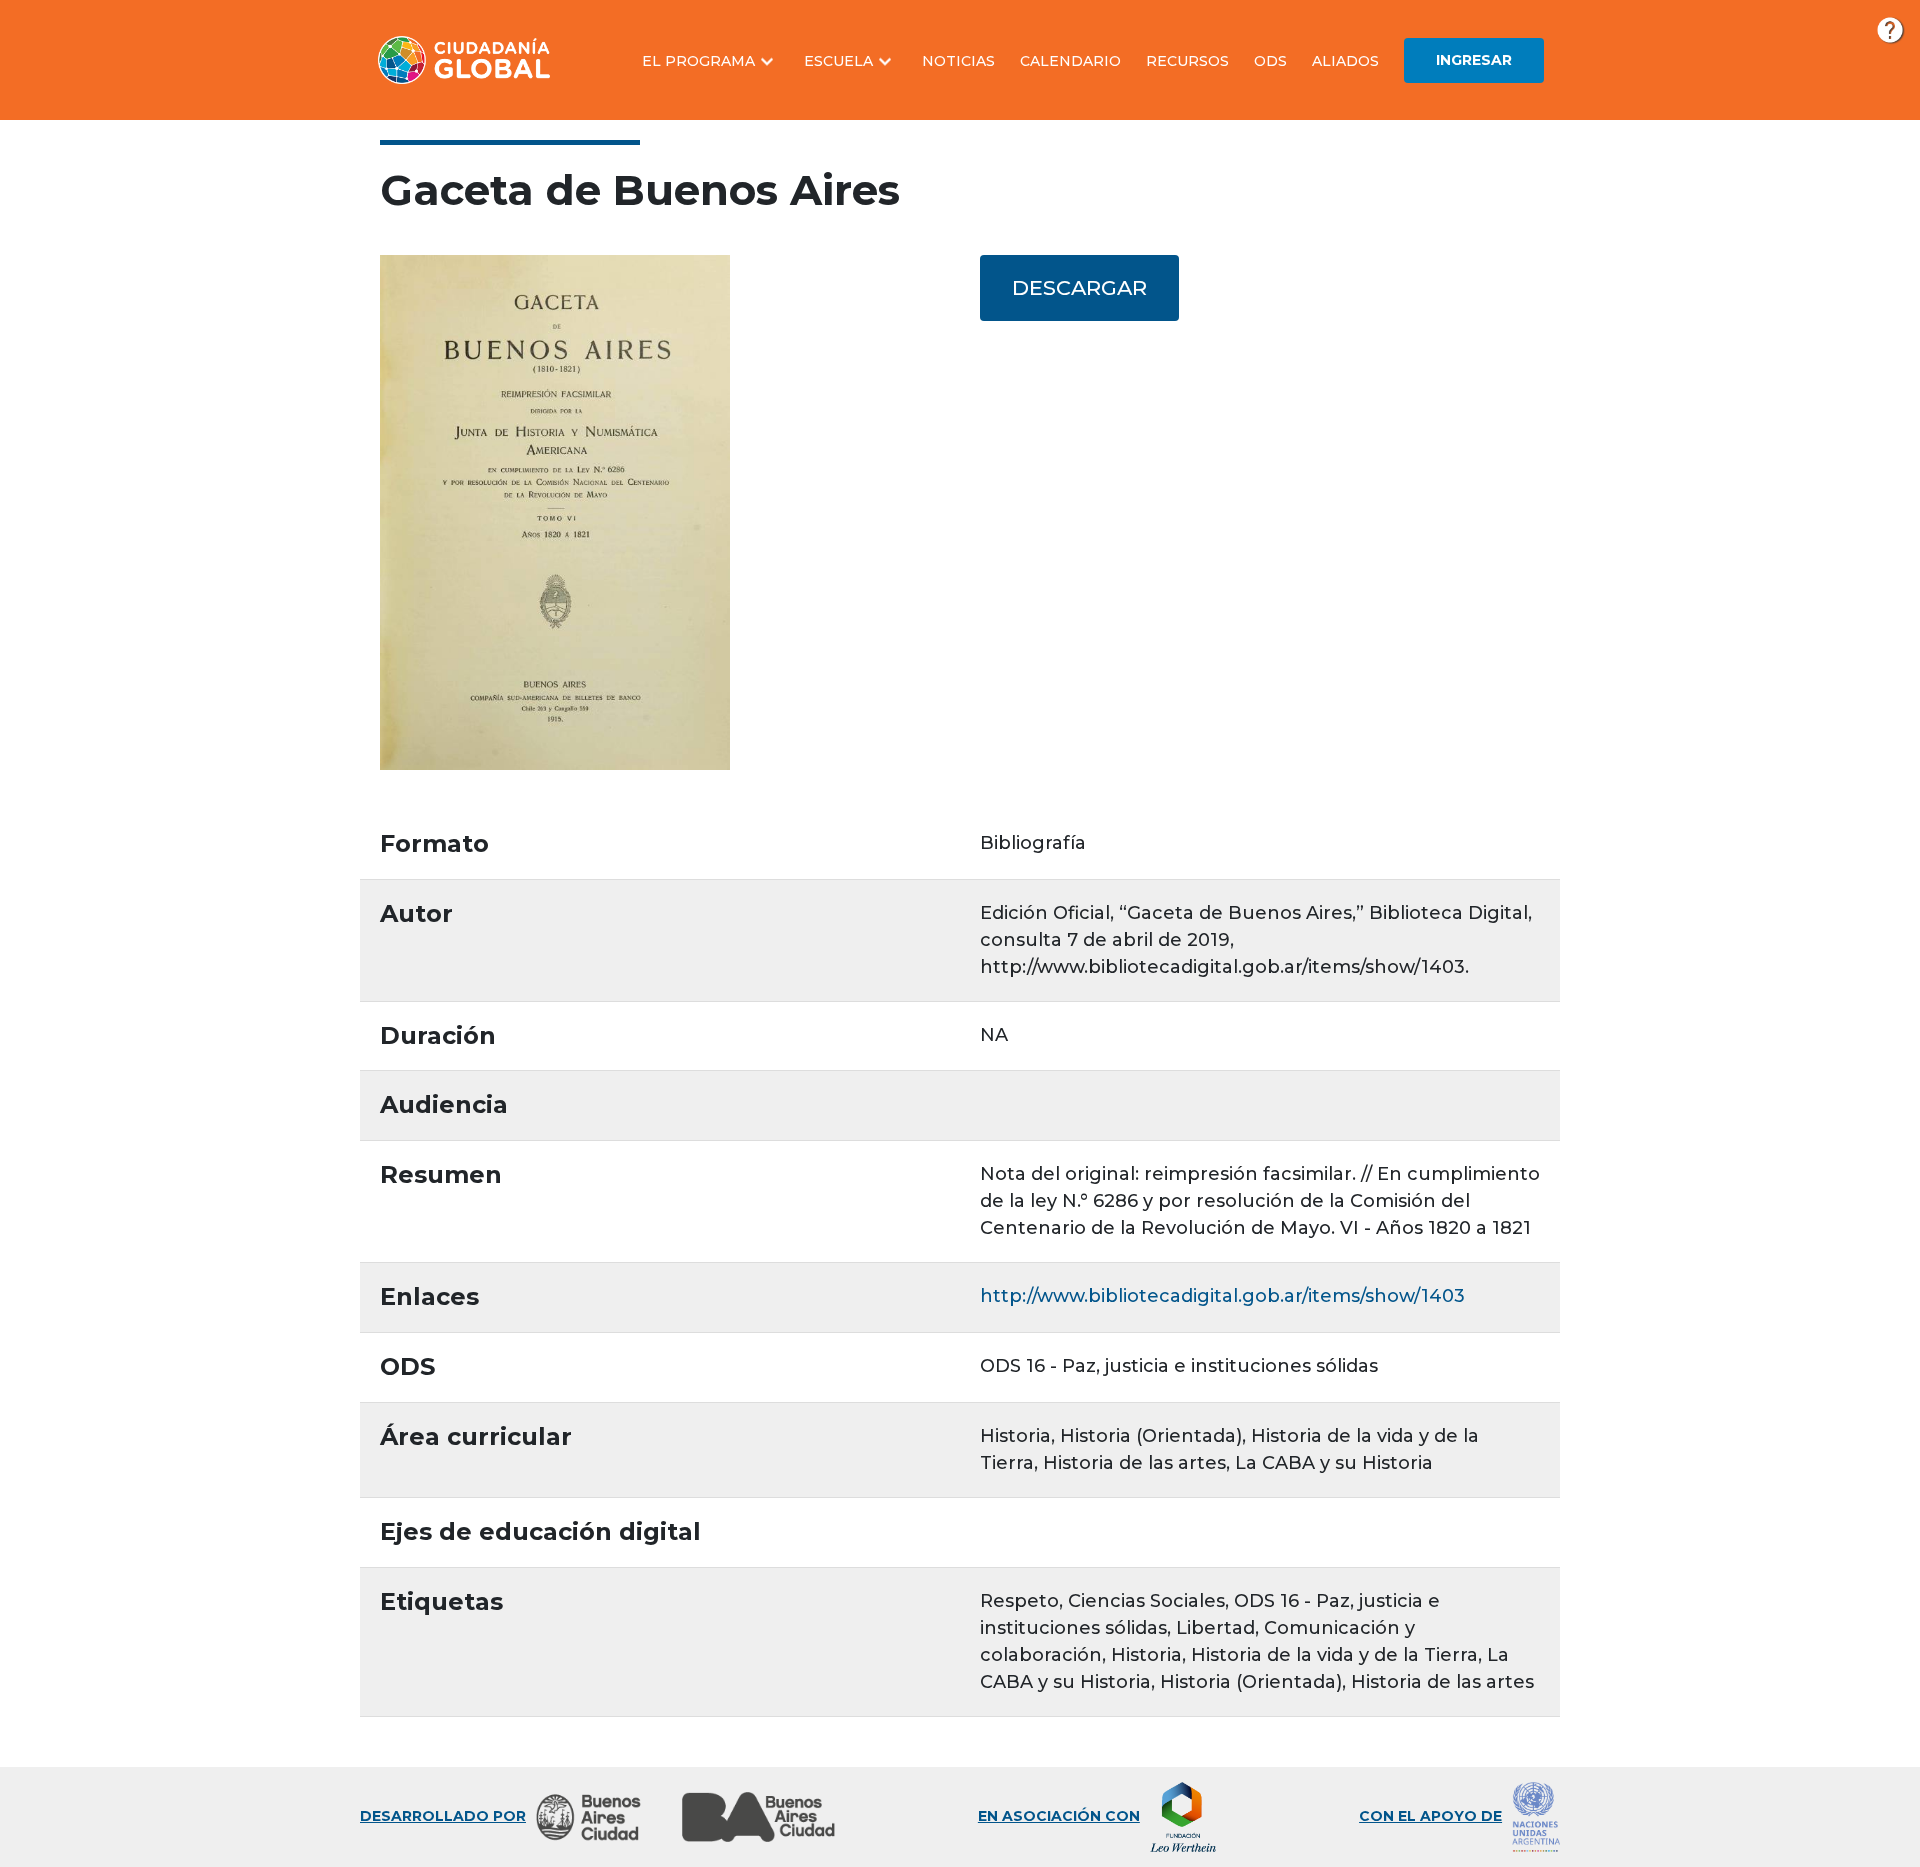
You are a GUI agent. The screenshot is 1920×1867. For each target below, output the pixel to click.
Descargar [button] (1079, 287)
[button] (710, 61)
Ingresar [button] (1474, 60)
